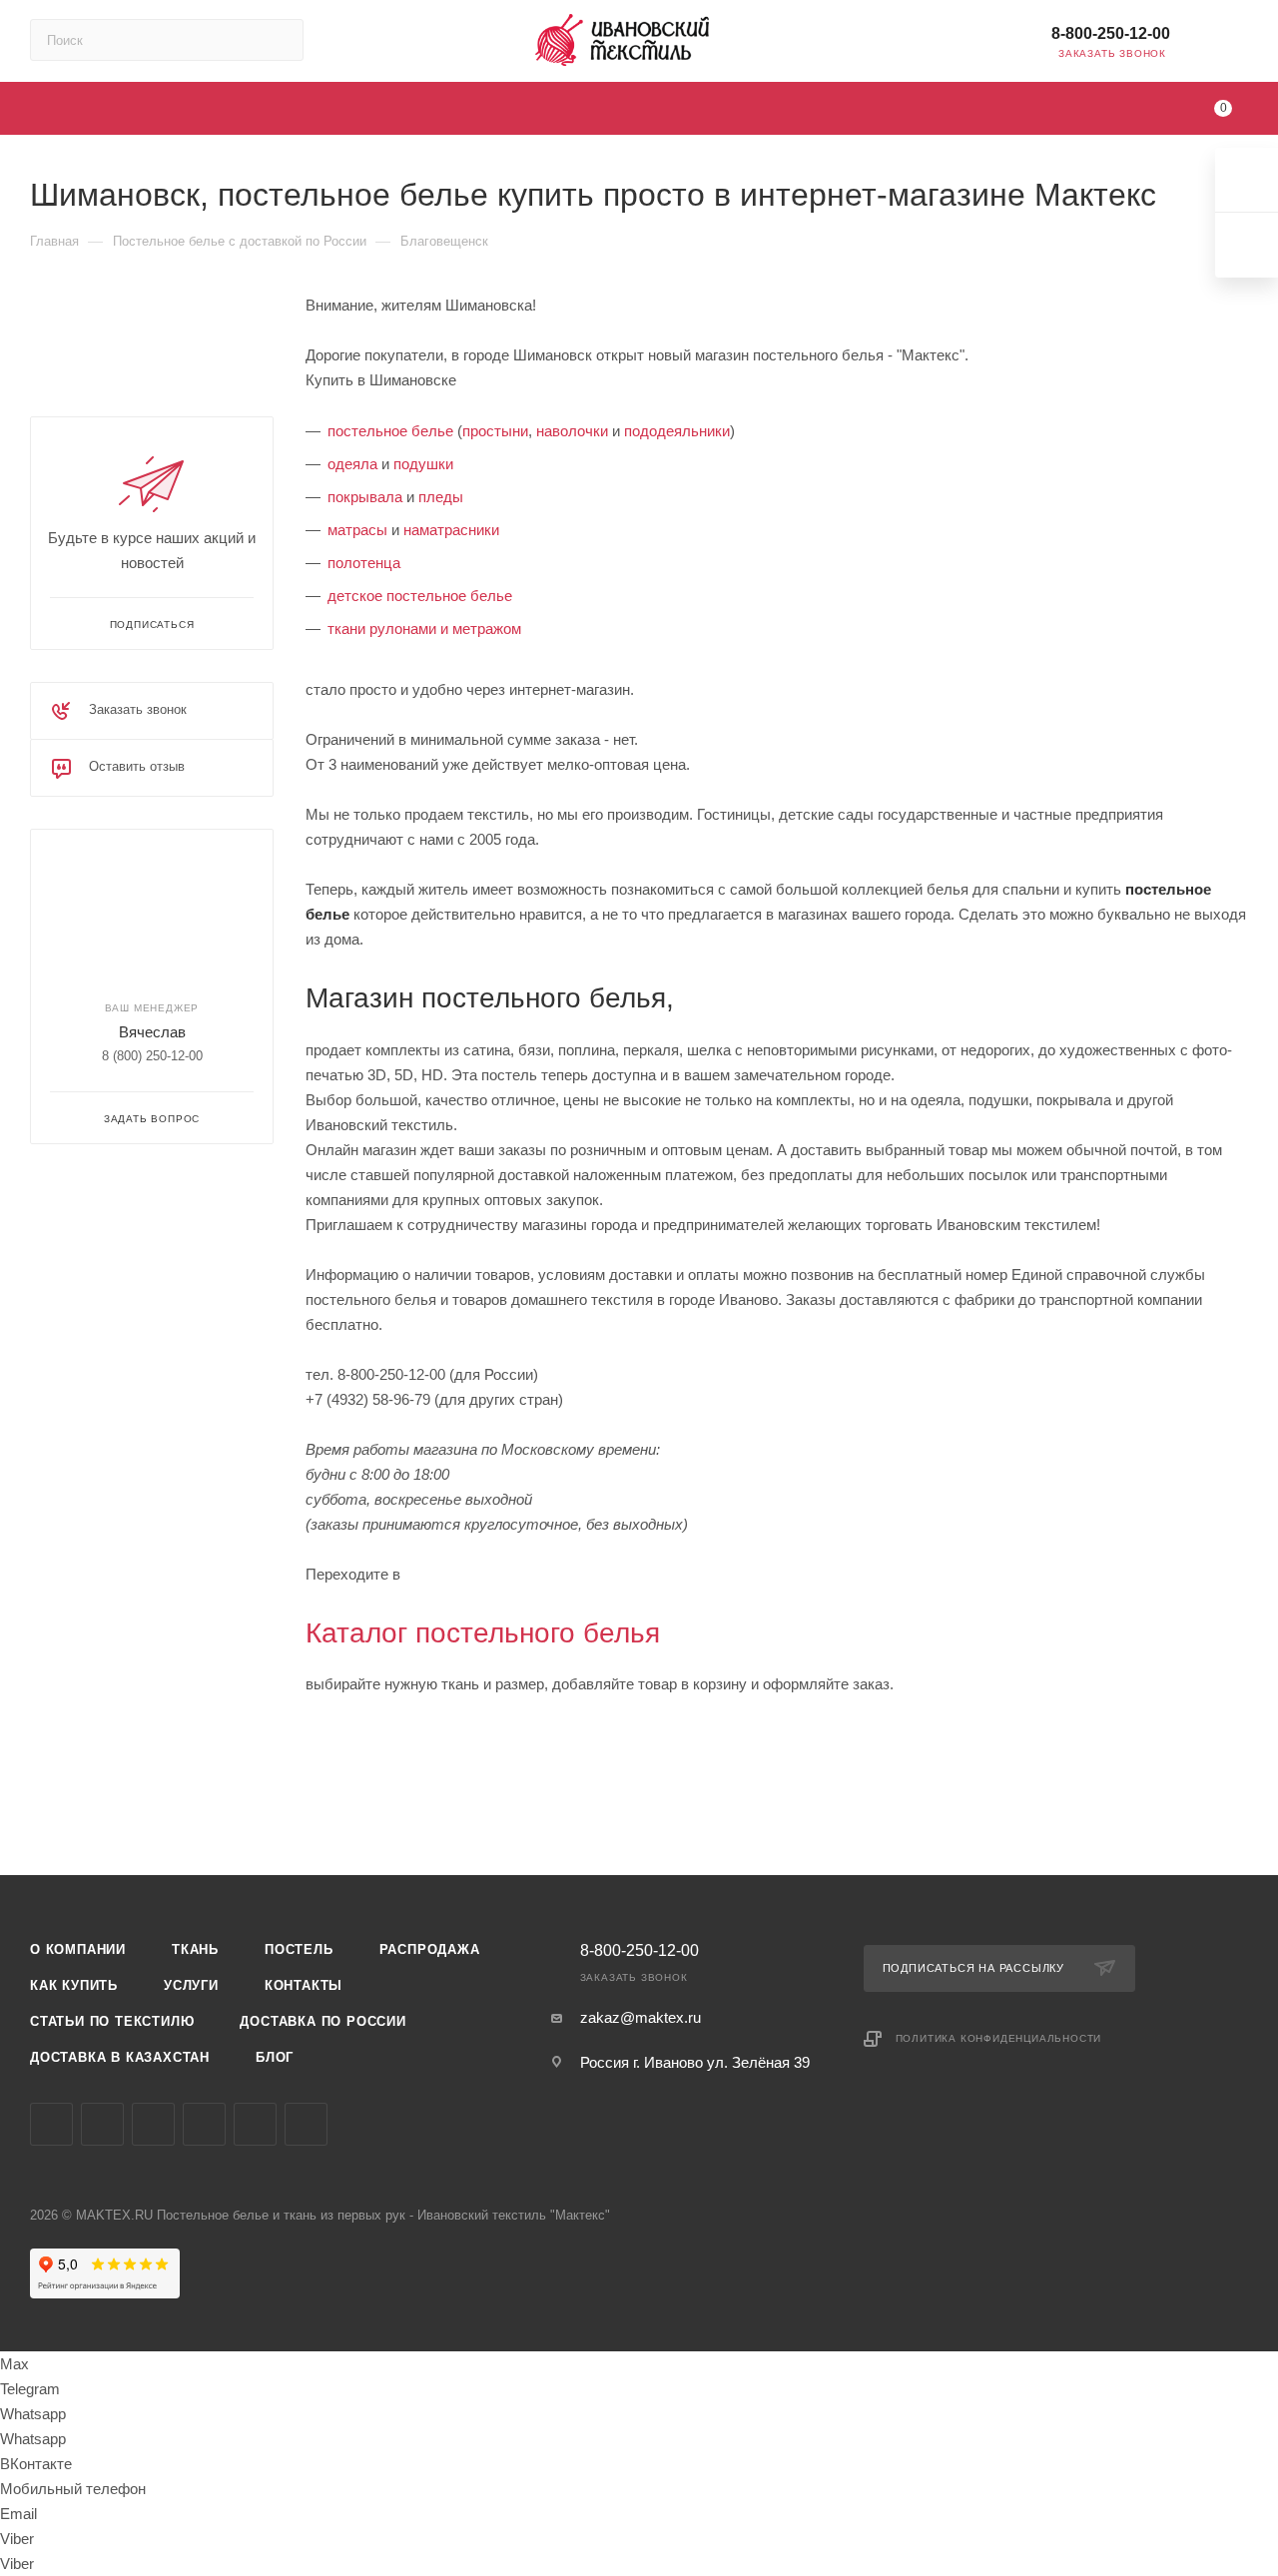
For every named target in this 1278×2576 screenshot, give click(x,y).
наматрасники (451, 530)
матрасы (357, 530)
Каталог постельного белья (483, 1633)
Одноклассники (204, 2124)
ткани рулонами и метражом (424, 629)
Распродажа (430, 1949)
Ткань (195, 1949)
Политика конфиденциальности (999, 2038)
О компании (78, 1949)
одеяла (352, 464)
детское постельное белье (420, 596)
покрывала (365, 497)
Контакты (304, 1985)
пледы (441, 497)
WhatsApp (306, 2124)
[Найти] (279, 40)
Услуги (191, 1985)
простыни (495, 431)
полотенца (364, 563)
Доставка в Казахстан (120, 2057)
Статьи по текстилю (112, 2021)
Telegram (102, 2124)
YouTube (153, 2124)
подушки (423, 464)
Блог (275, 2057)
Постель (299, 1949)
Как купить (74, 1985)
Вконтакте (51, 2124)
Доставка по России (322, 2021)
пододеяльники (677, 431)
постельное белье (390, 431)
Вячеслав (152, 1032)
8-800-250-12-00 (1111, 33)
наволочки (572, 431)
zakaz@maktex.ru (640, 2017)
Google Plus (255, 2124)
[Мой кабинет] (1239, 44)
